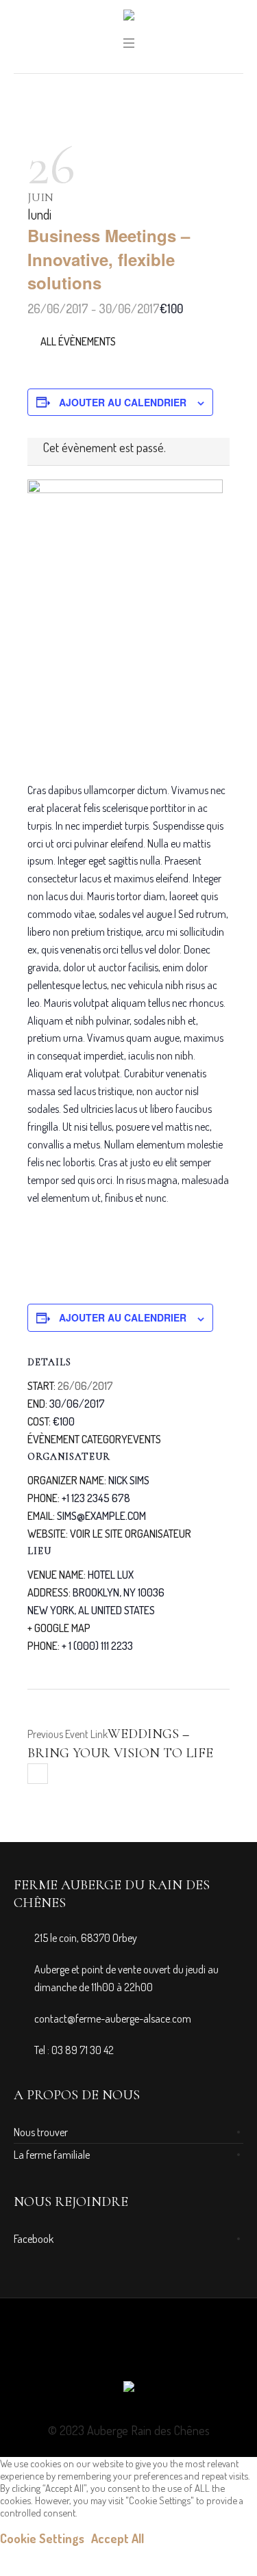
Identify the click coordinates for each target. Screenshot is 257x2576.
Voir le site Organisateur (131, 1534)
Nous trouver (41, 2132)
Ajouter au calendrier (123, 402)
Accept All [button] (118, 2538)
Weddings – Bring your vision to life (120, 1744)
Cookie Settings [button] (42, 2538)
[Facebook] (129, 2348)
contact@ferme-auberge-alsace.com (113, 2019)
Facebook (34, 2239)
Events (144, 1439)
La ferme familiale (52, 2155)
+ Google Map (59, 1628)
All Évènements (77, 341)
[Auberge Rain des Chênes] (128, 18)
